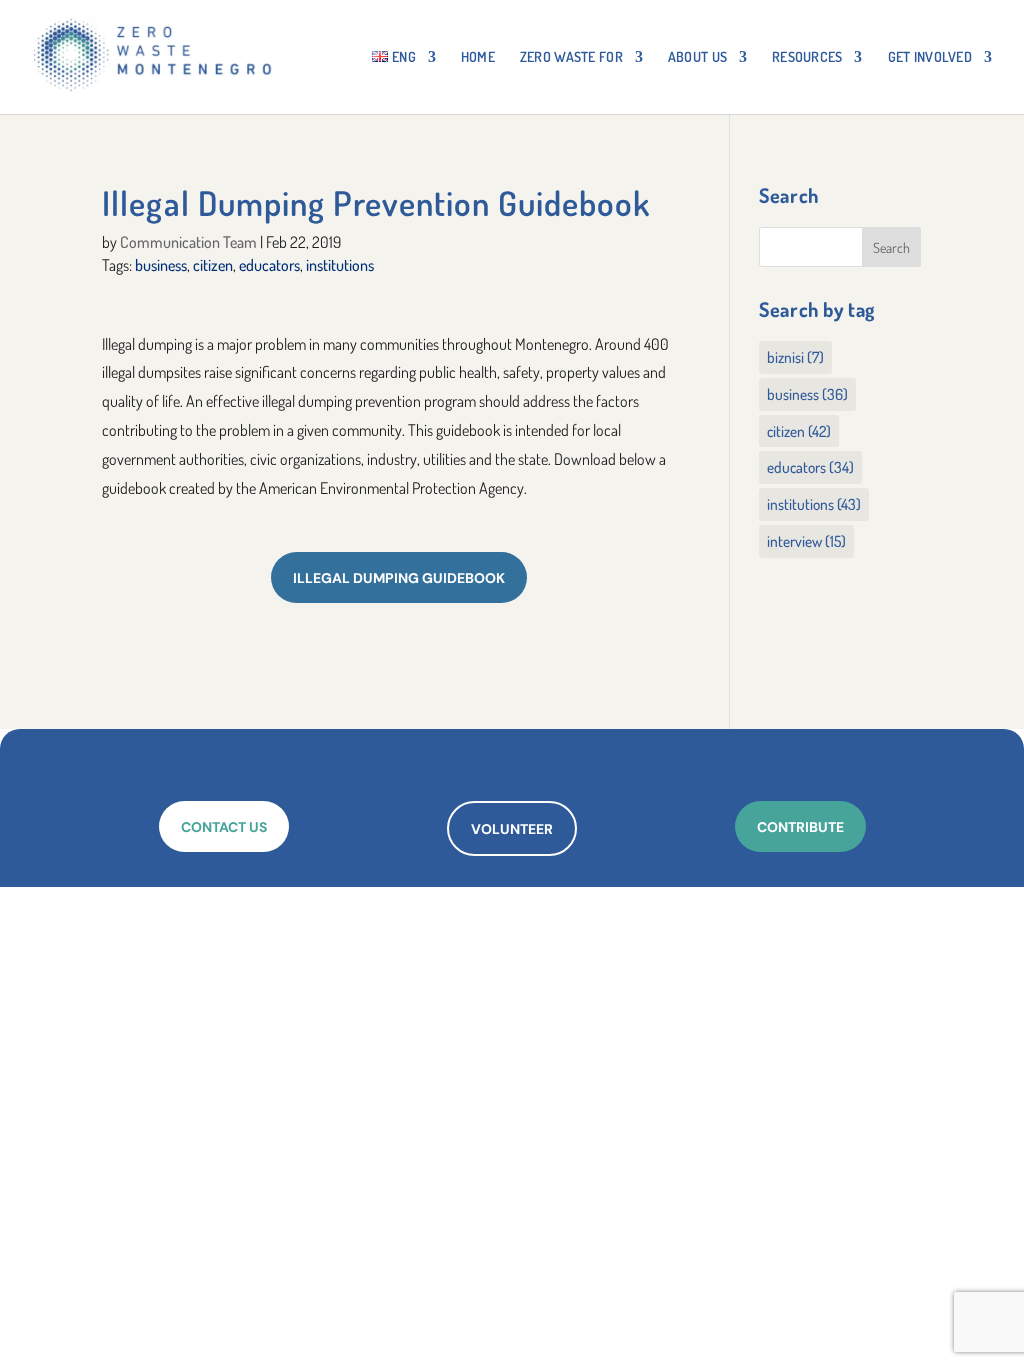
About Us (697, 57)
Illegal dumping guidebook (399, 578)
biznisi (795, 357)
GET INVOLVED (930, 57)
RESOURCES (807, 57)
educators (269, 265)
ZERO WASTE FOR (571, 57)
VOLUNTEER (512, 829)
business (161, 265)
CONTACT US (224, 827)
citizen (213, 265)
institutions (340, 265)
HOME (478, 57)
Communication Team (188, 242)
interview (806, 541)
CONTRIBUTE (800, 827)
